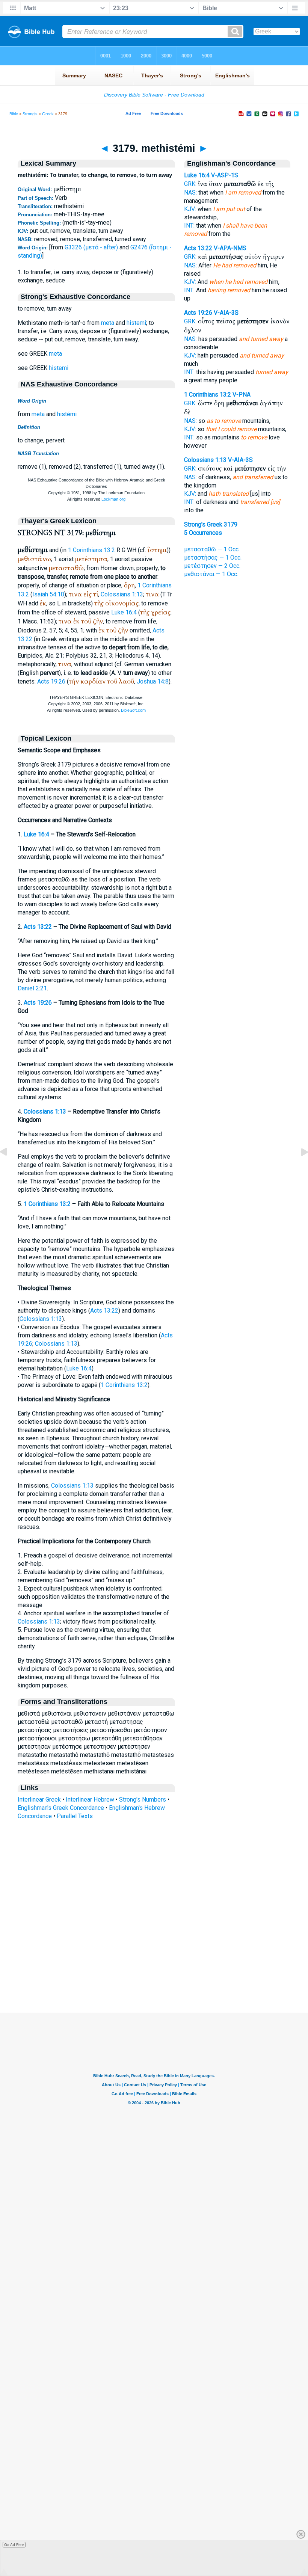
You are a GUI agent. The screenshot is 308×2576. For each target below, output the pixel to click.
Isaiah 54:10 (48, 594)
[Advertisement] (154, 1967)
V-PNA (242, 395)
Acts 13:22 (38, 927)
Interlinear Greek (39, 1800)
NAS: (190, 192)
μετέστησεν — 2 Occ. (212, 566)
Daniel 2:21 (32, 988)
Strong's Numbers (143, 1800)
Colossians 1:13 (122, 594)
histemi (136, 323)
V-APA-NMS (230, 248)
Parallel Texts (75, 1816)
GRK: (190, 184)
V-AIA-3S (226, 313)
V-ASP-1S (225, 175)
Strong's (30, 114)
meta (108, 323)
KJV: (190, 209)
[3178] (9, 1169)
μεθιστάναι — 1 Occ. (211, 574)
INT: (189, 226)
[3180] (299, 1169)
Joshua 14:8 (153, 681)
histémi (67, 414)
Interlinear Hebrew (90, 1800)
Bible (14, 114)
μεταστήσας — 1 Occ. (213, 558)
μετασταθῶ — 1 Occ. (212, 549)
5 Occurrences (203, 533)
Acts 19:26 (51, 681)
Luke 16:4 (124, 612)
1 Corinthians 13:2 (91, 550)
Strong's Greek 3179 (211, 524)
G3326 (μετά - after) (91, 247)
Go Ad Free (14, 2545)
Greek (48, 114)
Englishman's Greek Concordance (61, 1808)
